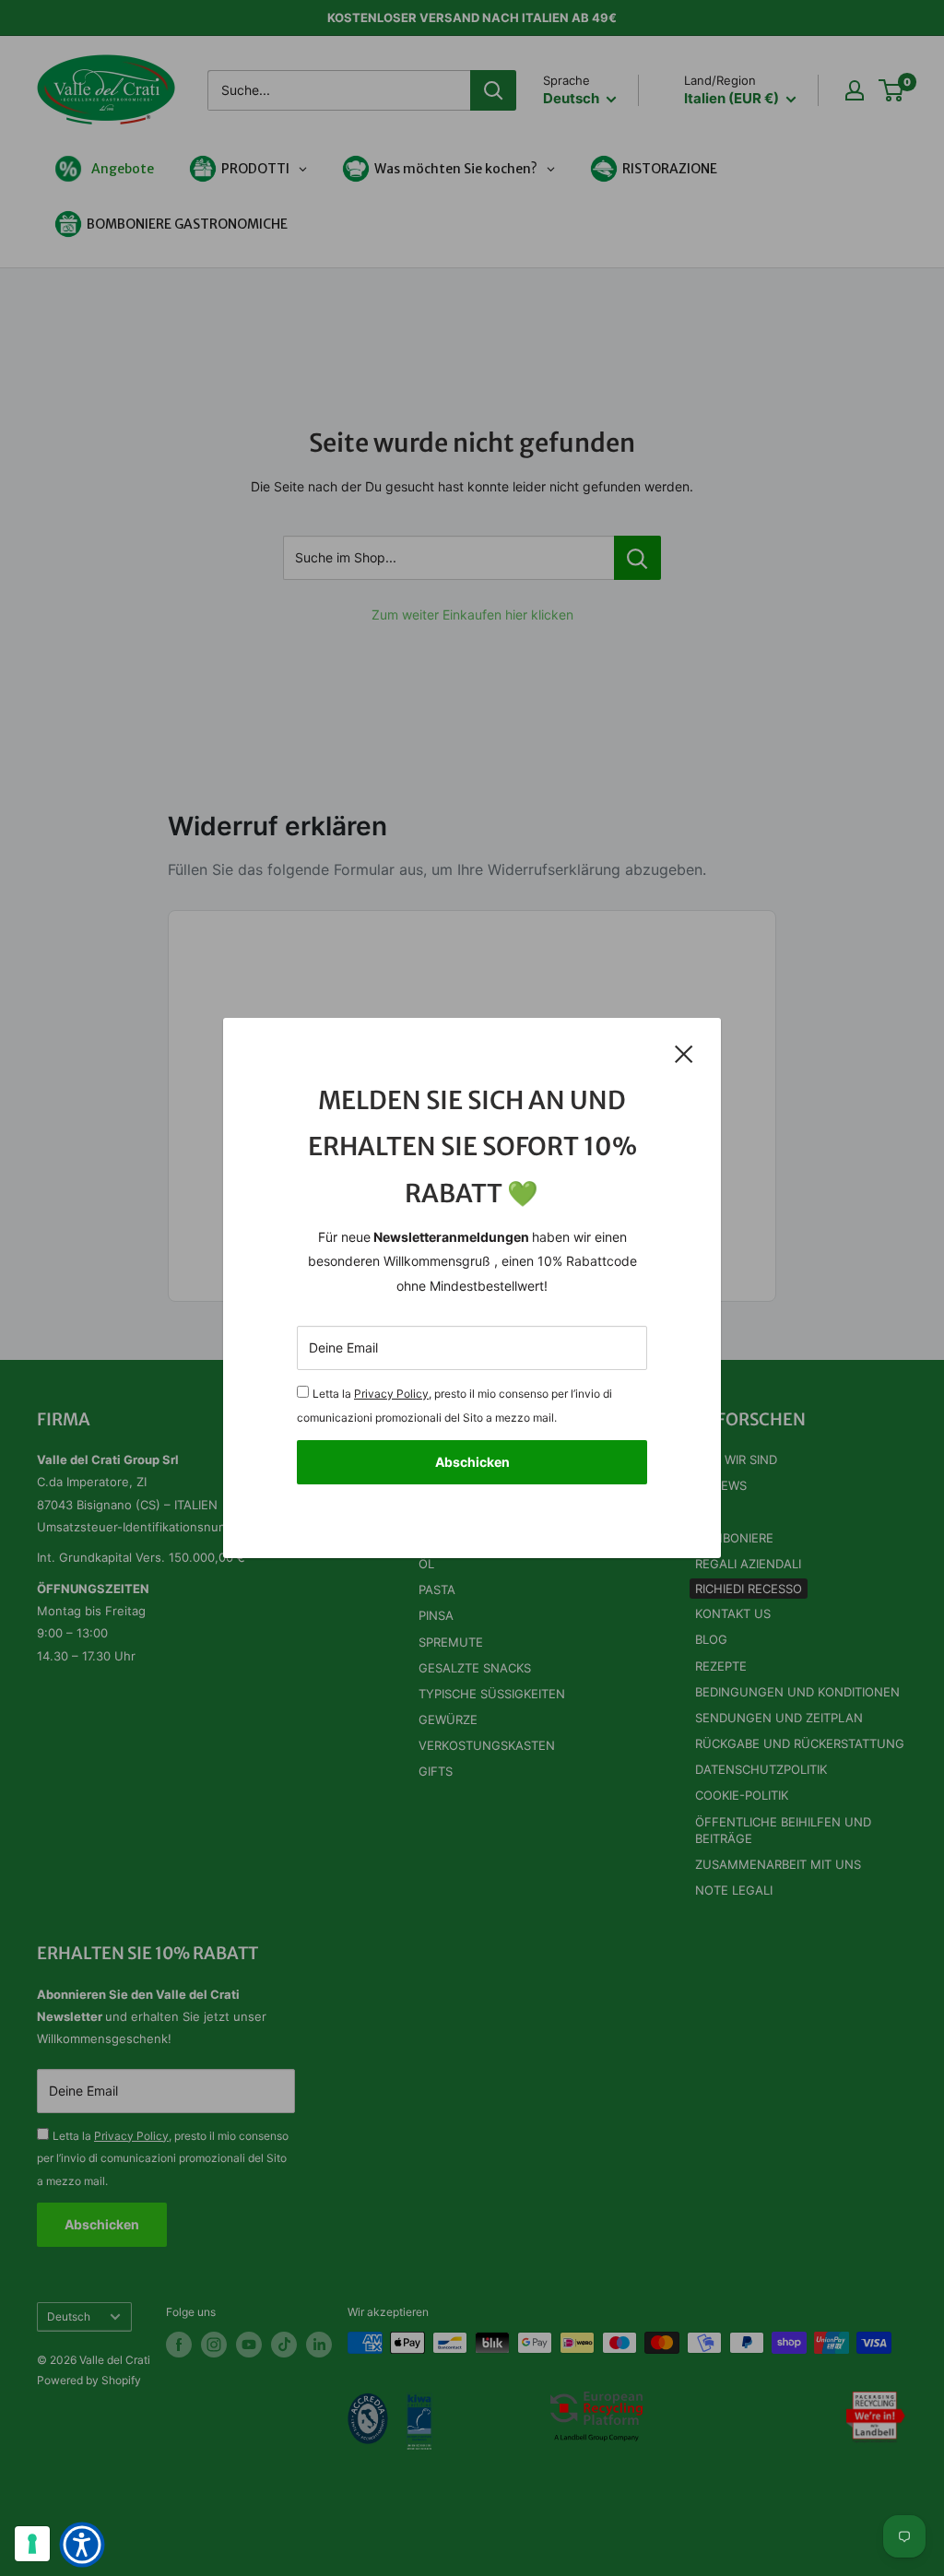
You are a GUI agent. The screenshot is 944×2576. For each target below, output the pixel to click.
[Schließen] (684, 1053)
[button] (82, 2545)
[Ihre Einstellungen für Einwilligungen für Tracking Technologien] (32, 2544)
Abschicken (472, 1462)
